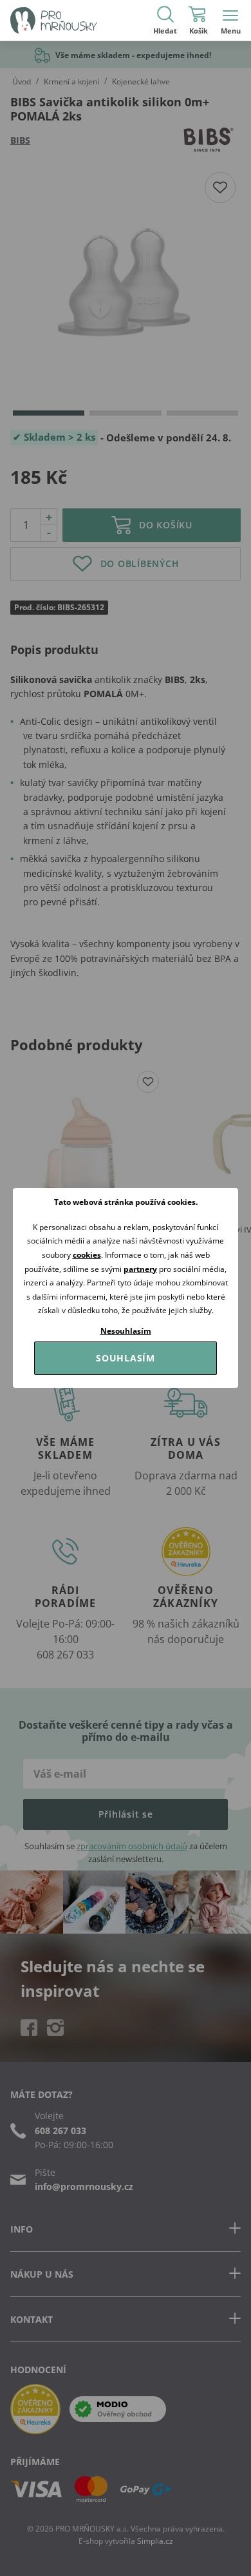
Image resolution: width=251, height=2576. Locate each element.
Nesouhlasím (126, 1331)
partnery (140, 1269)
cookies (87, 1255)
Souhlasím (126, 1358)
